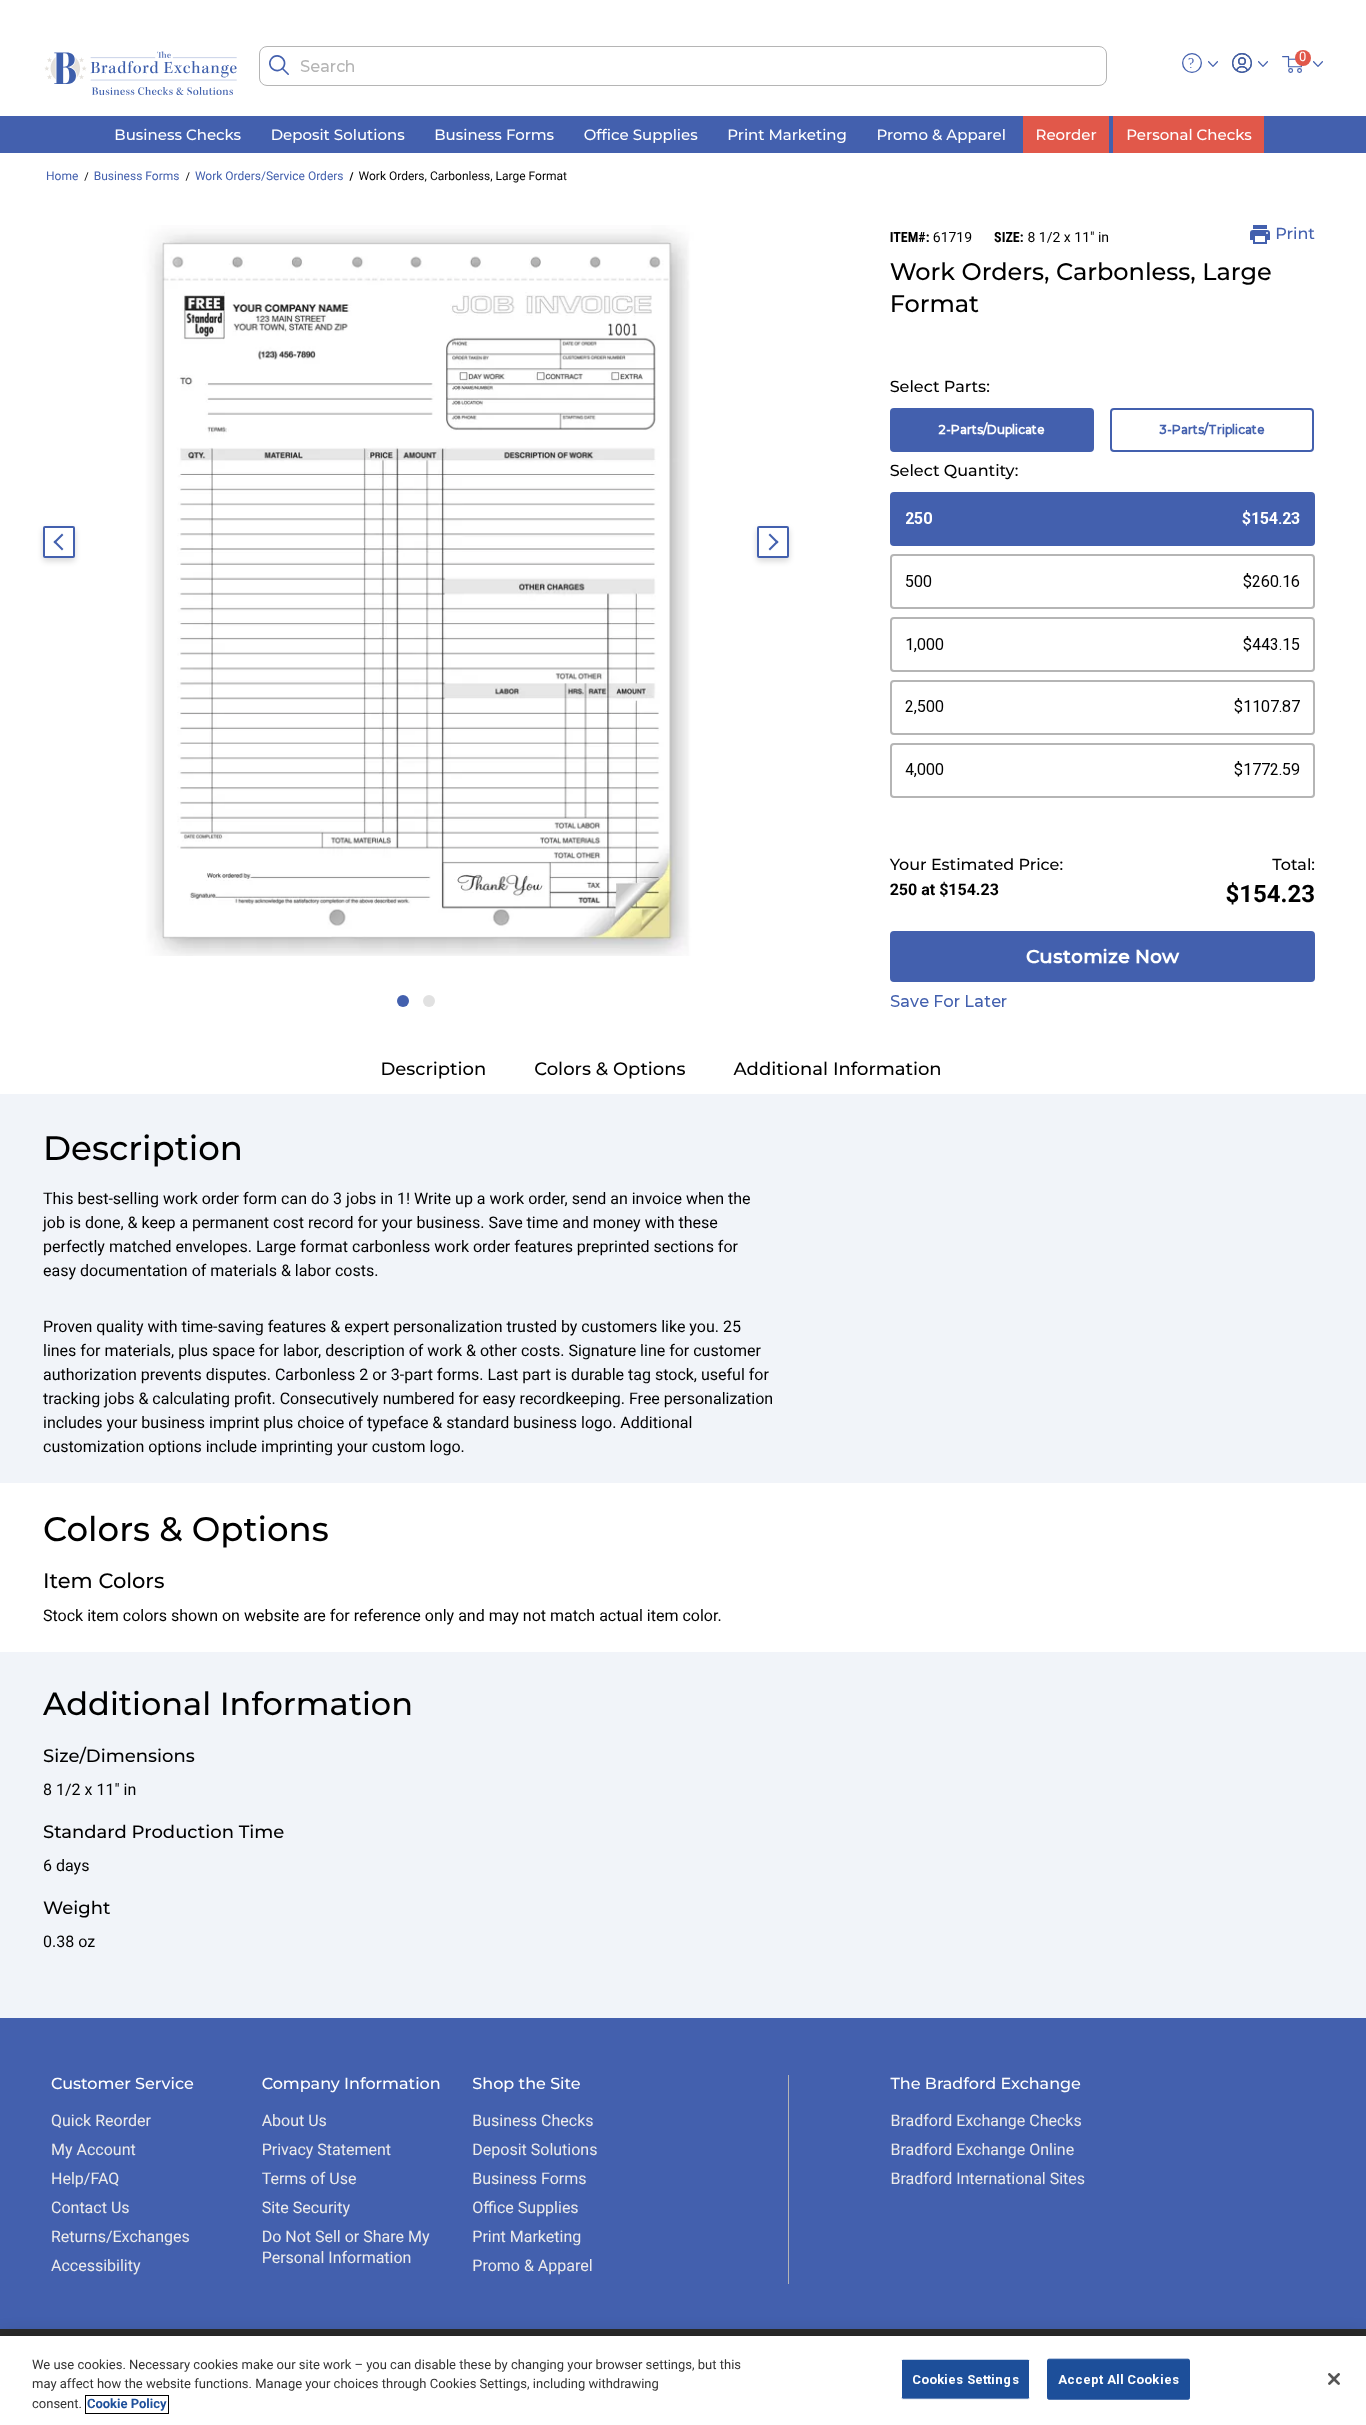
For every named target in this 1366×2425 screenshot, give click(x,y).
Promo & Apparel (532, 2265)
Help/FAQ (85, 2178)
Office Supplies (525, 2207)
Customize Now (1102, 956)
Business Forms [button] (494, 133)
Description (433, 1069)
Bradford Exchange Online (982, 2149)
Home (62, 176)
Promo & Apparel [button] (940, 133)
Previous (59, 542)
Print (1295, 234)
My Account (93, 2149)
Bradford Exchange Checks (985, 2120)
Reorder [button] (1066, 133)
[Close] (1334, 2379)
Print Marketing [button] (787, 133)
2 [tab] (424, 991)
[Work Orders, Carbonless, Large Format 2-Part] (416, 590)
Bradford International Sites (987, 2178)
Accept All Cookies (1118, 2378)
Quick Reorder (101, 2120)
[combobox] (683, 66)
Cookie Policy (127, 2404)
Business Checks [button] (177, 133)
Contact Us (90, 2207)
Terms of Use (309, 2178)
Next (773, 542)
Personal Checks (1188, 133)
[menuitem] (178, 134)
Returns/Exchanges (120, 2236)
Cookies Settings (965, 2378)
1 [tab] (398, 991)
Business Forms (137, 176)
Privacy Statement (326, 2149)
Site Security (306, 2207)
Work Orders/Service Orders (269, 176)
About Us (294, 2120)
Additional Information (838, 1069)
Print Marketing (526, 2236)
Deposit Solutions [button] (338, 133)
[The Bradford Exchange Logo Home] (143, 71)
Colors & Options (609, 1069)
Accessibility (96, 2265)
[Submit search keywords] (279, 65)
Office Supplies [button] (641, 133)
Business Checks (532, 2120)
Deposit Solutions (534, 2149)
